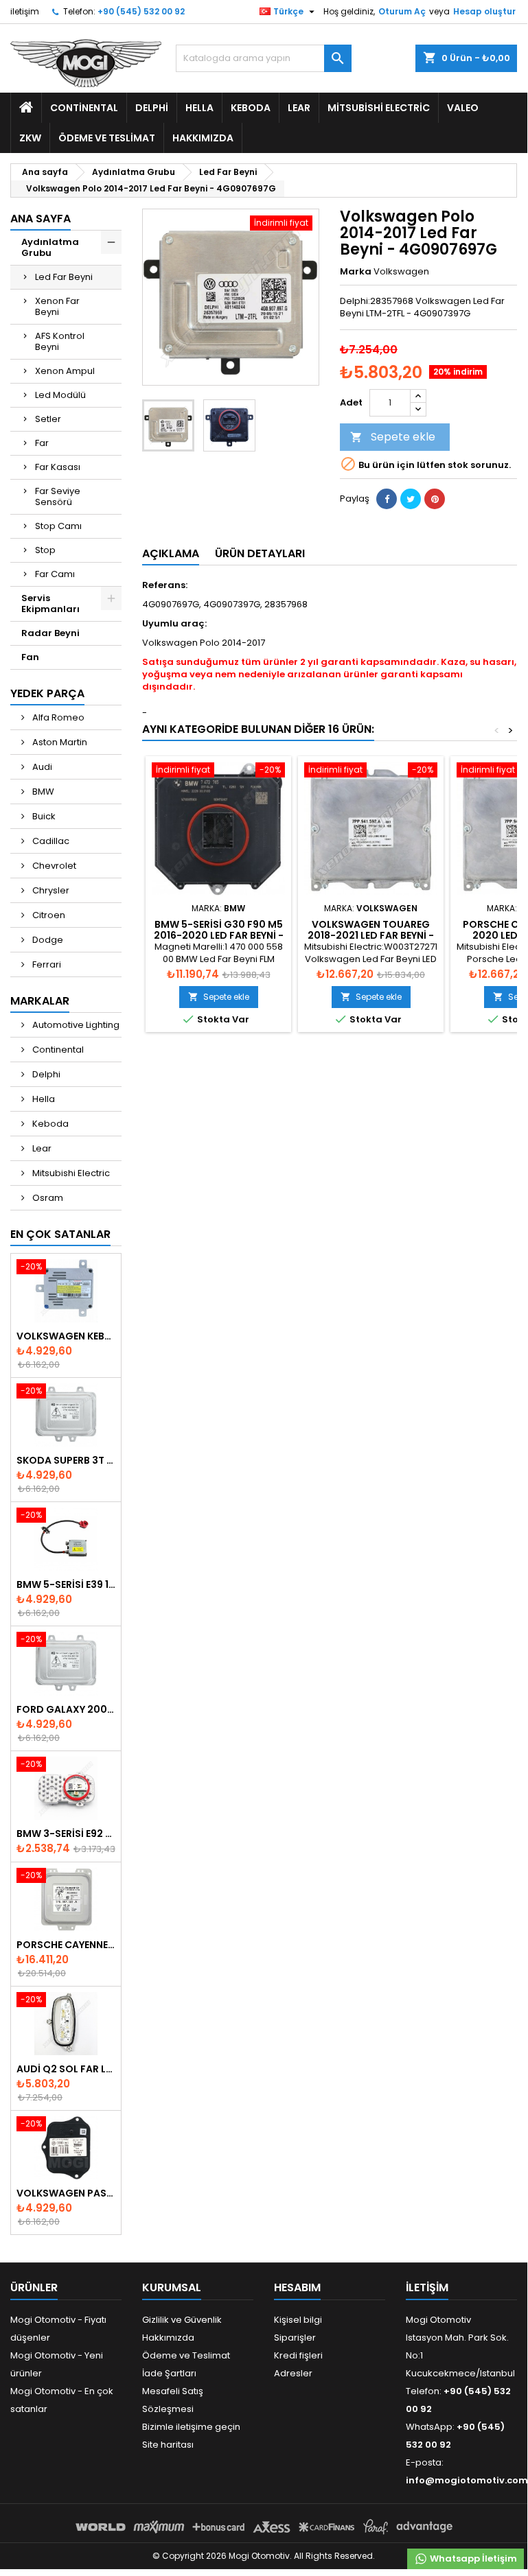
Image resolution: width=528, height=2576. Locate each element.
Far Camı (55, 574)
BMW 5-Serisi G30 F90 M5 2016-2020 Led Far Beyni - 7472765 (219, 935)
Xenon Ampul (65, 371)
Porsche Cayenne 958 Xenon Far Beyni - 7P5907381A (66, 1945)
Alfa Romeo (57, 717)
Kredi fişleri (298, 2355)
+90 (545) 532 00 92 (141, 11)
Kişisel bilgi (298, 2320)
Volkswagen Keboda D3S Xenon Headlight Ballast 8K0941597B (66, 1336)
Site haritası (168, 2445)
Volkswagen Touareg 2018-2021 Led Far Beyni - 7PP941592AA (371, 935)
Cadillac (50, 841)
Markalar (40, 1001)
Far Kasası (58, 467)
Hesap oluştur (484, 11)
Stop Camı (58, 526)
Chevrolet (53, 866)
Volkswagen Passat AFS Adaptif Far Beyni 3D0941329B (66, 2193)
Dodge (47, 940)
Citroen (48, 915)
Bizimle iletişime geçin (191, 2427)
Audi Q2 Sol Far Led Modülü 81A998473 (66, 2069)
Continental (84, 108)
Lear (299, 108)
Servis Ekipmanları (50, 604)
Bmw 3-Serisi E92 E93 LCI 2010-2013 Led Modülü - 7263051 (66, 1834)
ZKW (30, 138)
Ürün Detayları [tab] (260, 553)
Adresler (293, 2373)
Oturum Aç (402, 11)
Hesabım (297, 2287)
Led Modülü (60, 395)
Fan (30, 657)
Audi (41, 767)
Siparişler (295, 2338)
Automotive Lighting (75, 1025)
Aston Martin (59, 742)
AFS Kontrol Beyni (60, 341)
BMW (42, 792)
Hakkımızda (203, 138)
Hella (199, 108)
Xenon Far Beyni (57, 306)
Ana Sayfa (41, 219)
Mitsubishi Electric (379, 108)
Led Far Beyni (64, 277)
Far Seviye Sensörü (58, 496)
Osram (47, 1198)
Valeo (463, 108)
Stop (45, 550)
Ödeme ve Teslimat (107, 138)
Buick (43, 816)
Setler (48, 419)
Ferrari (46, 964)
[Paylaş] (387, 499)
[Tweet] (411, 499)
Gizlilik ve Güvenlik (182, 2320)
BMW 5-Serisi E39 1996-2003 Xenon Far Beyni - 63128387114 (66, 1584)
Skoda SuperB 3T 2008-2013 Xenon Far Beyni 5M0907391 (66, 1460)
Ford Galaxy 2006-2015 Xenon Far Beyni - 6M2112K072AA (66, 1709)
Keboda (251, 108)
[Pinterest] (435, 499)
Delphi (152, 108)
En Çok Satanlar (60, 1234)
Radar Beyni (50, 633)
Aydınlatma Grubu (50, 247)
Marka (356, 272)
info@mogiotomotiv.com (467, 2480)
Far (42, 443)
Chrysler (50, 890)
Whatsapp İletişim (472, 2559)
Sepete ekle (393, 437)
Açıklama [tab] (171, 553)
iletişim (25, 11)
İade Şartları (169, 2373)
